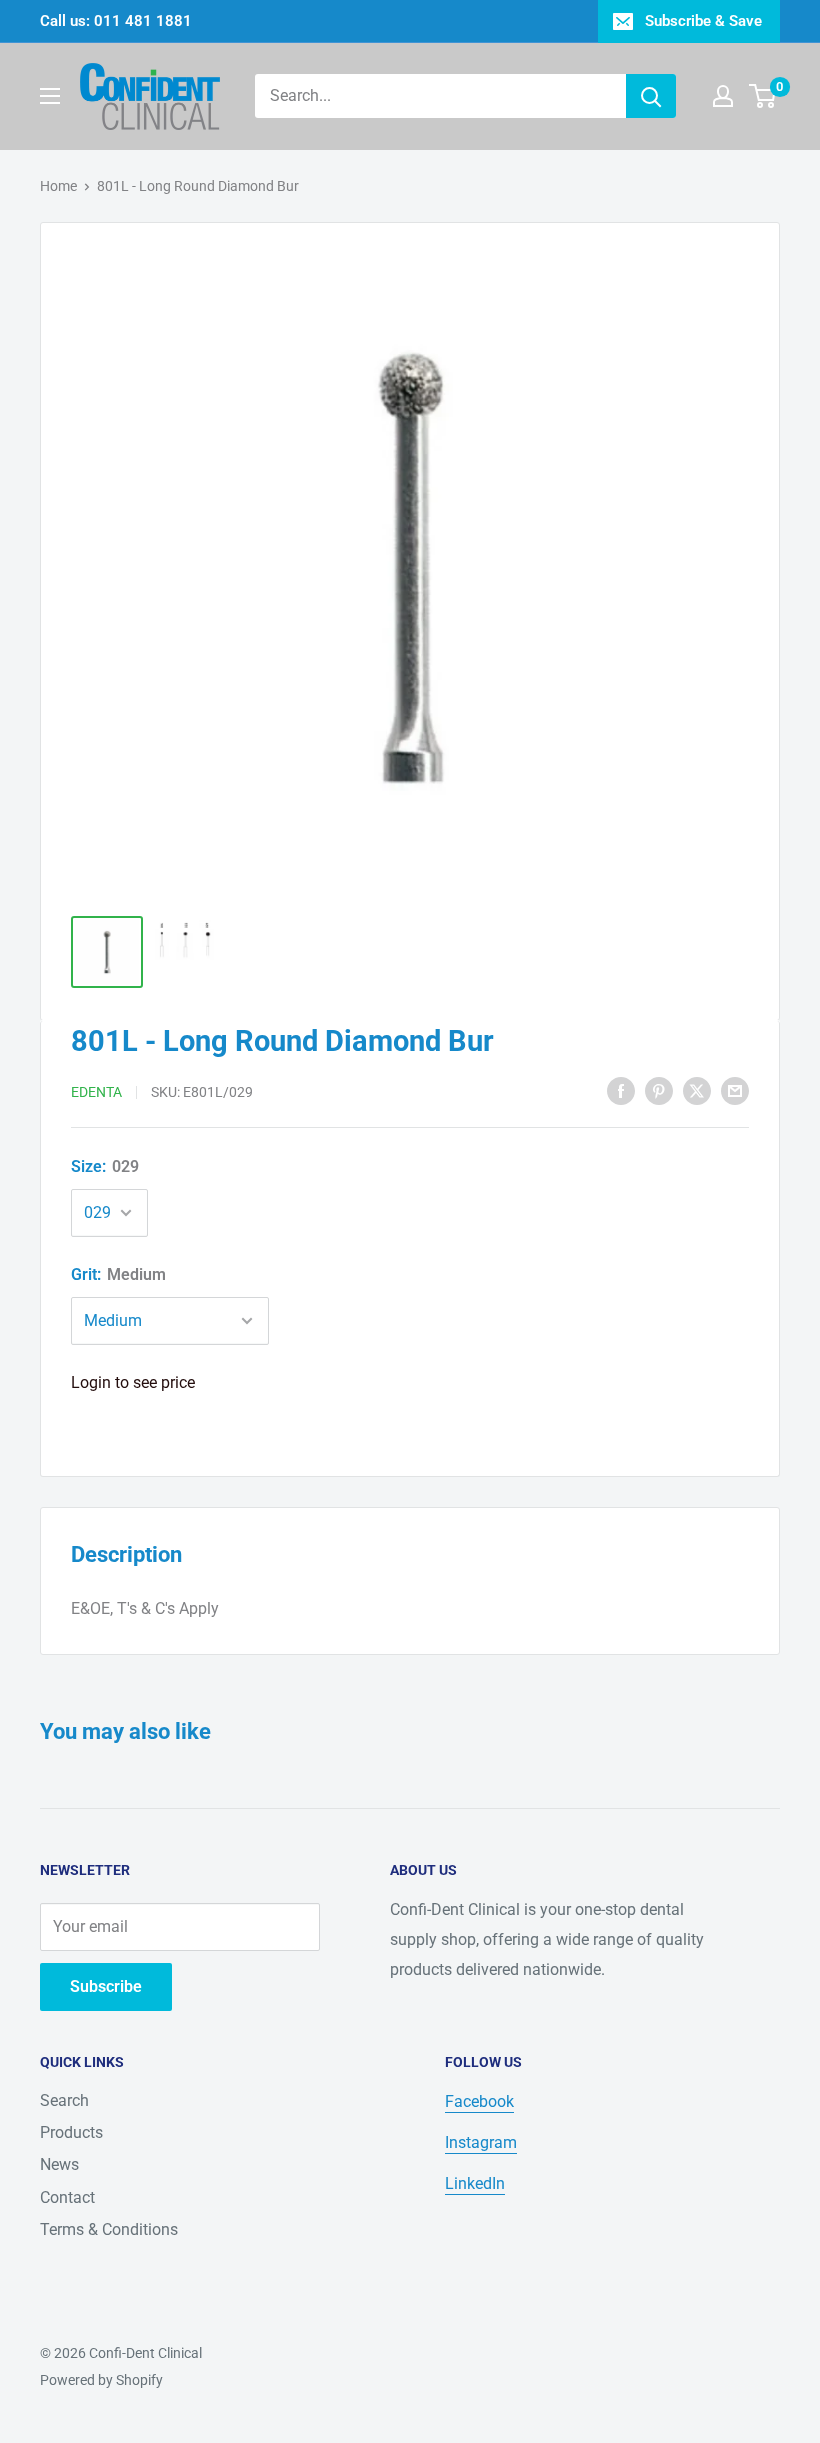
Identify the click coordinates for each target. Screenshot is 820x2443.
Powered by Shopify (101, 2380)
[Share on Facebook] (621, 1090)
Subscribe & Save (703, 21)
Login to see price (133, 1382)
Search (64, 2100)
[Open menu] (50, 96)
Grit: (118, 1274)
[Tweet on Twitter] (697, 1090)
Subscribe (106, 1986)
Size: (105, 1166)
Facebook (479, 2101)
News (59, 2164)
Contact (67, 2197)
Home (58, 186)
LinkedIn (475, 2183)
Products (71, 2132)
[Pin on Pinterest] (659, 1090)
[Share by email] (735, 1090)
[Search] (651, 96)
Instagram (481, 2142)
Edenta (96, 1092)
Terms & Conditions (109, 2229)
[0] (763, 96)
